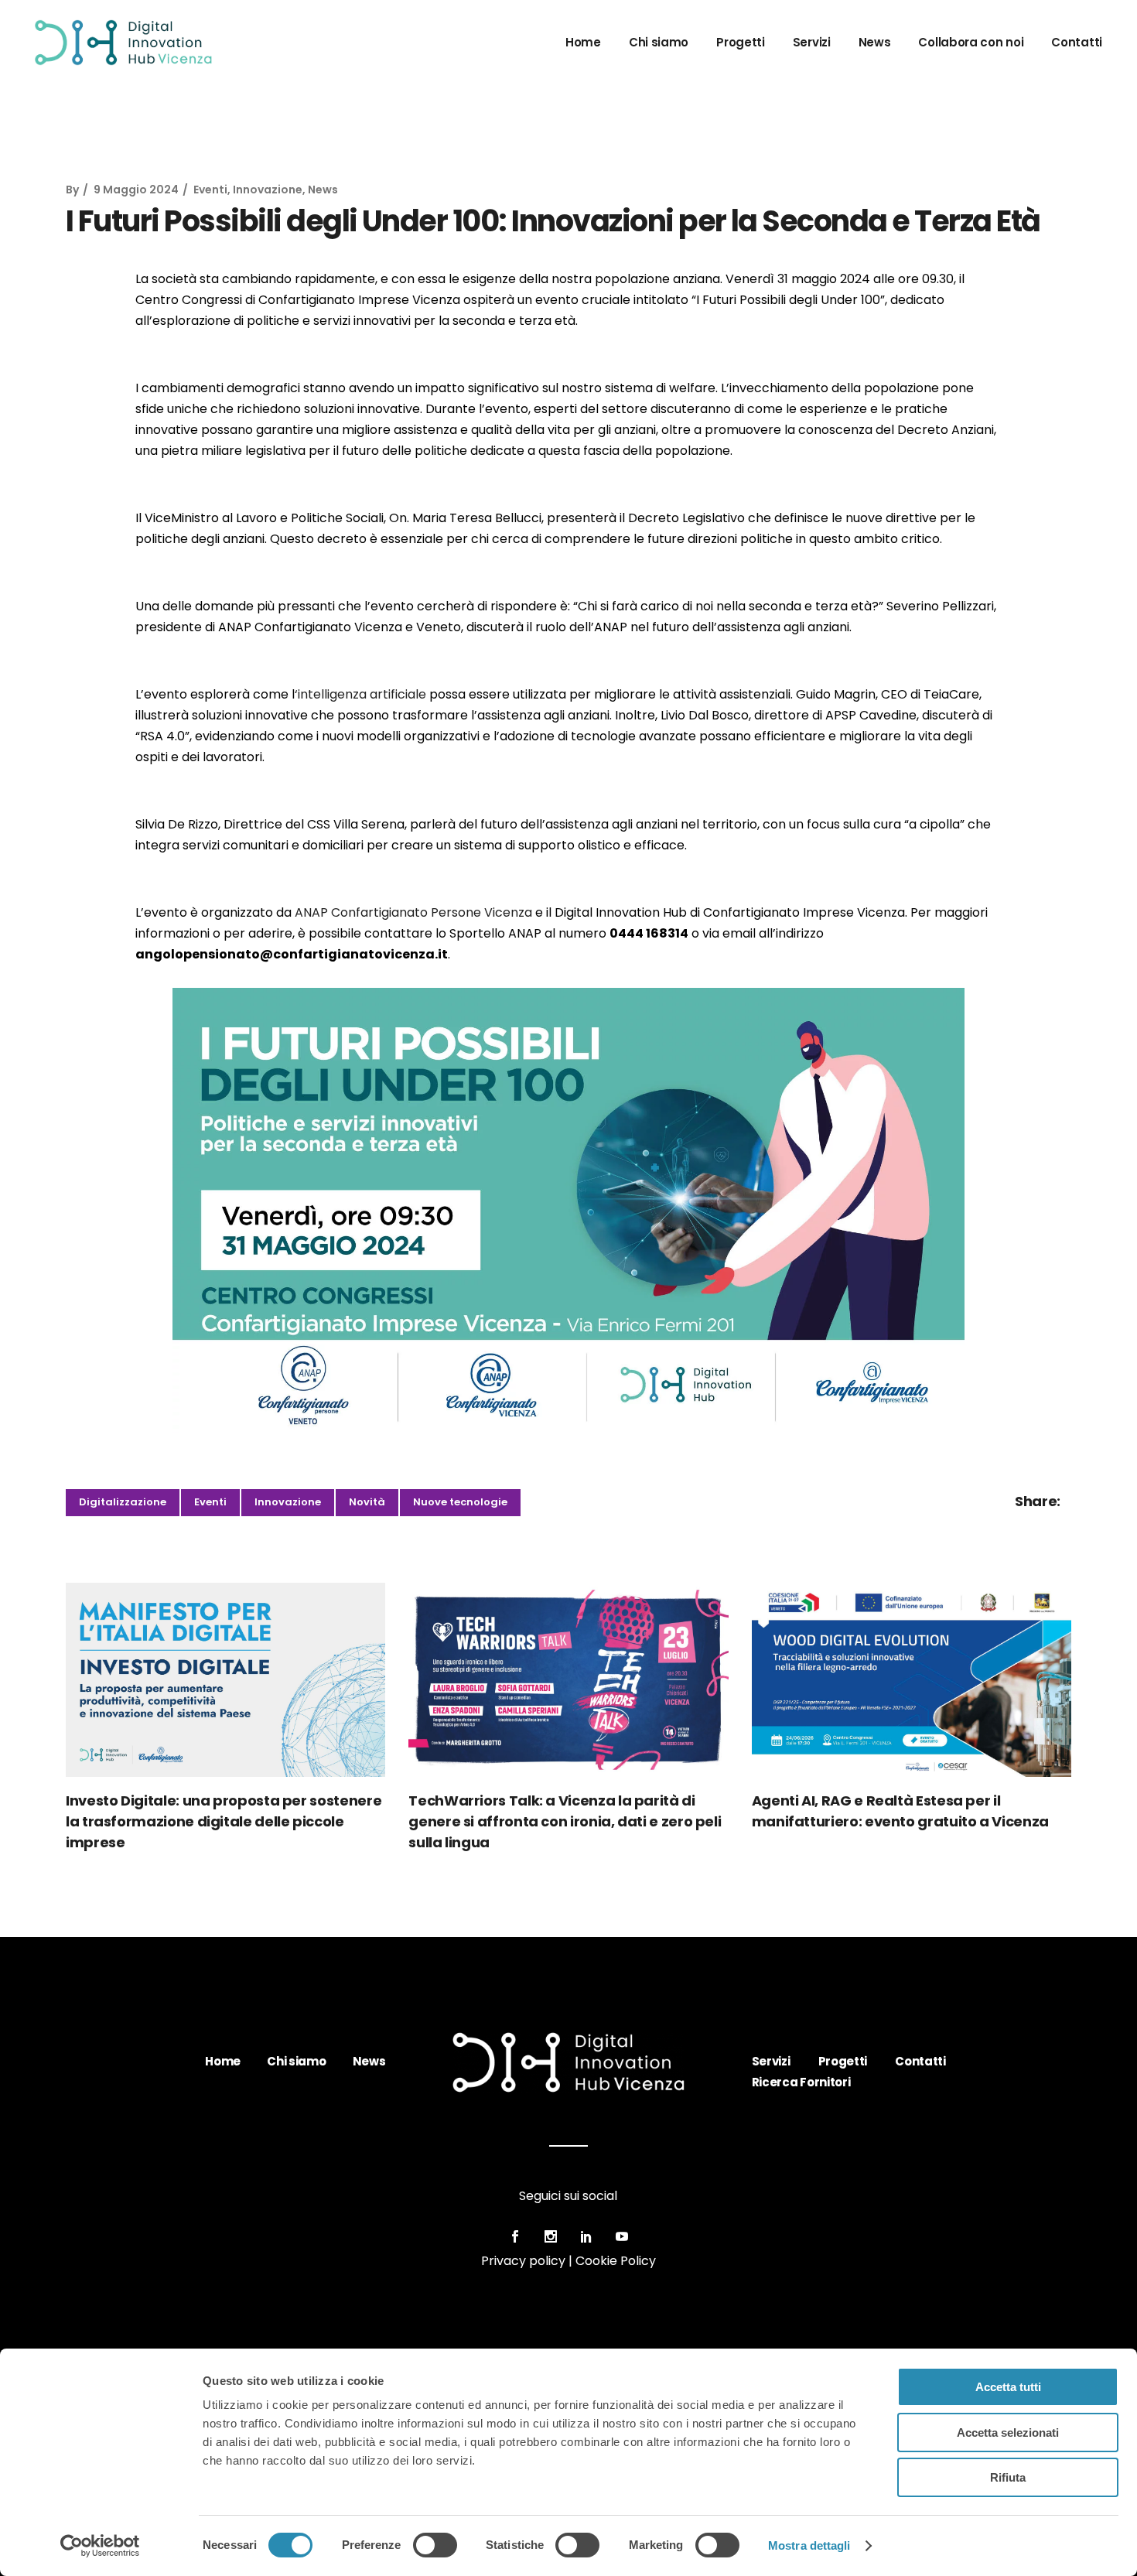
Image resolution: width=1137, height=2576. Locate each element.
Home (223, 2061)
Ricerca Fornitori (801, 2082)
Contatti (920, 2061)
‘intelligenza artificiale (360, 694)
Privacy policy (523, 2261)
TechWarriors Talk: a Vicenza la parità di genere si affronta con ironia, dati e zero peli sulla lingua (565, 1821)
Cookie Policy (616, 2261)
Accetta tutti (1008, 2387)
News (323, 190)
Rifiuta (1008, 2477)
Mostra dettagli (809, 2545)
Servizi (771, 2061)
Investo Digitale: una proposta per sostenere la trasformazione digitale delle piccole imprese (224, 1821)
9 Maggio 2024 (136, 190)
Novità (367, 1502)
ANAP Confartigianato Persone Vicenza (413, 912)
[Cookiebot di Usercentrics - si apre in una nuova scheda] (100, 2546)
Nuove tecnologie (460, 1502)
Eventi (210, 190)
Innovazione (268, 190)
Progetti (843, 2061)
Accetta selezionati (1008, 2433)
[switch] (435, 2545)
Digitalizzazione (123, 1502)
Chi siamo (296, 2061)
